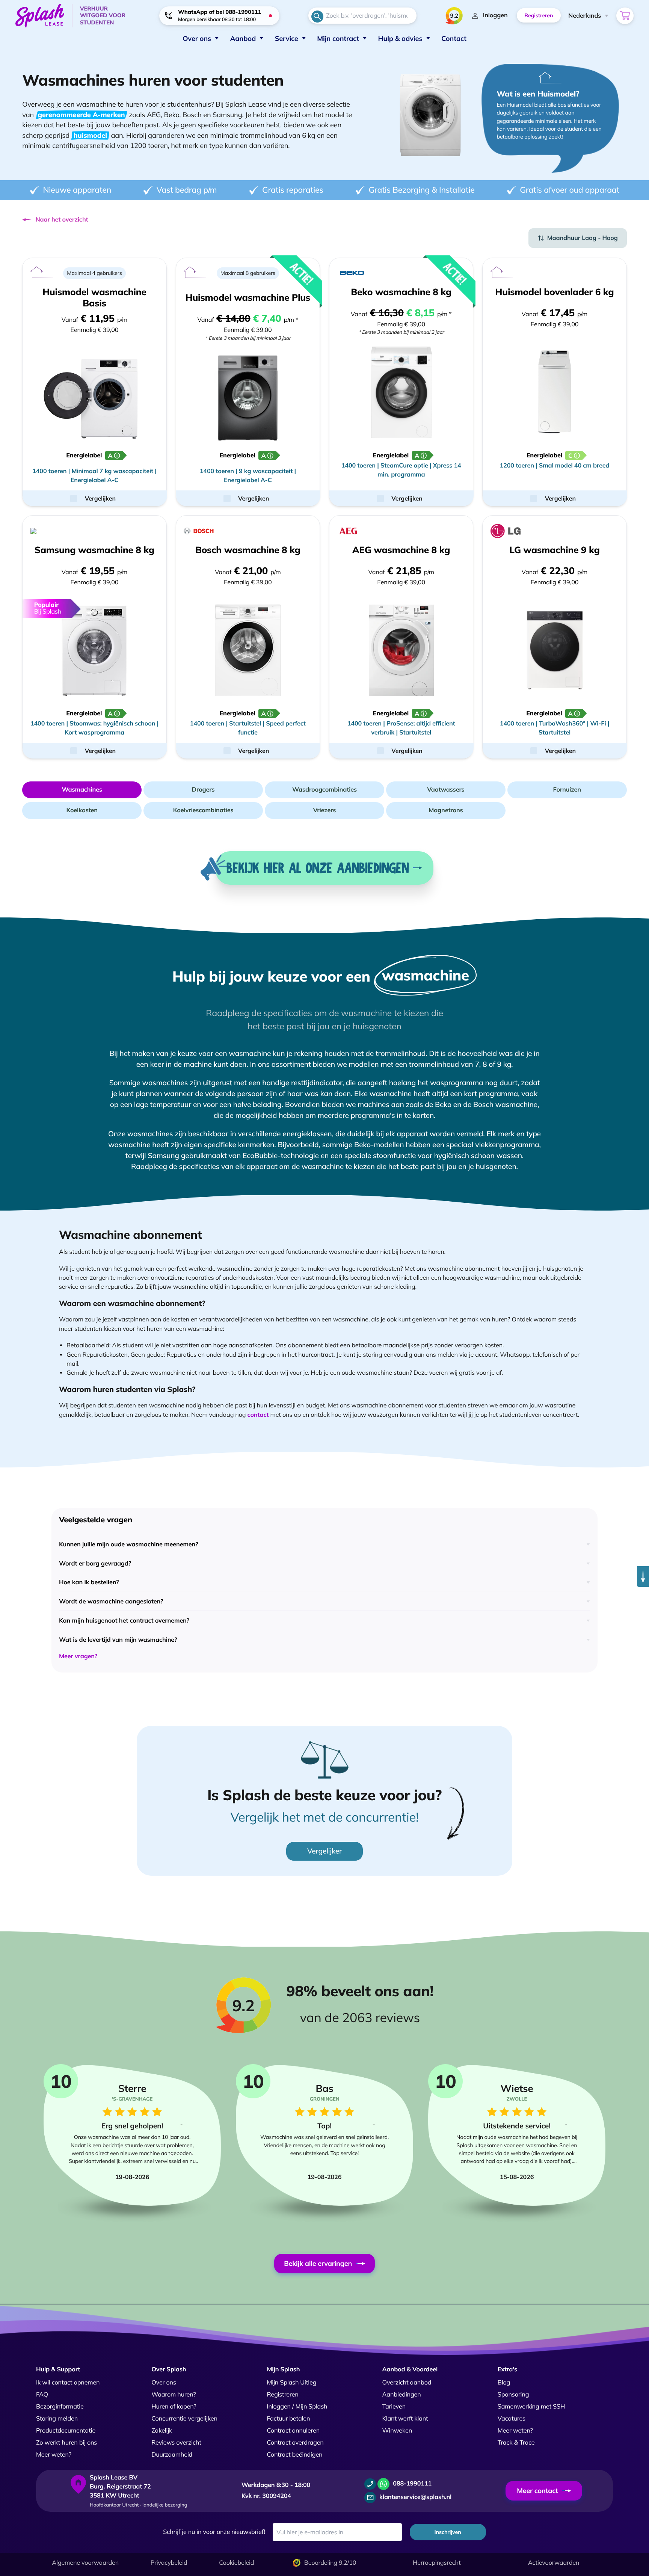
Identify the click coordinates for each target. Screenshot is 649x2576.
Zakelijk (162, 2431)
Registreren (282, 2395)
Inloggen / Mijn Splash (297, 2407)
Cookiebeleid (236, 2563)
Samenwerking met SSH (531, 2407)
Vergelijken (100, 498)
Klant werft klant (405, 2419)
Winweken (397, 2431)
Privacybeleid (169, 2563)
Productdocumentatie (66, 2431)
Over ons (164, 2383)
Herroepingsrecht (437, 2563)
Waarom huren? (174, 2395)
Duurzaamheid (172, 2455)
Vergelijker (324, 1851)
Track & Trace (516, 2443)
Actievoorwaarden (554, 2563)
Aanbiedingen (402, 2395)
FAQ (42, 2395)
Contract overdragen (295, 2443)
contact (258, 1415)
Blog (504, 2383)
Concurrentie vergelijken (184, 2419)
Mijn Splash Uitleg (291, 2383)
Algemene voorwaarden (85, 2563)
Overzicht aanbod (407, 2383)
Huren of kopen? (174, 2407)
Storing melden (57, 2419)
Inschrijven (448, 2532)
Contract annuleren (293, 2431)
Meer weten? (54, 2455)
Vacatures (512, 2419)
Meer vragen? (78, 1656)
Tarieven (394, 2407)
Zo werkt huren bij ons (66, 2443)
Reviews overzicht (176, 2443)
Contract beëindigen (294, 2455)
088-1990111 (411, 2484)
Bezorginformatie (60, 2407)
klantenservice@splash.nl (415, 2497)
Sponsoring (513, 2395)
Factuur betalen (288, 2419)
